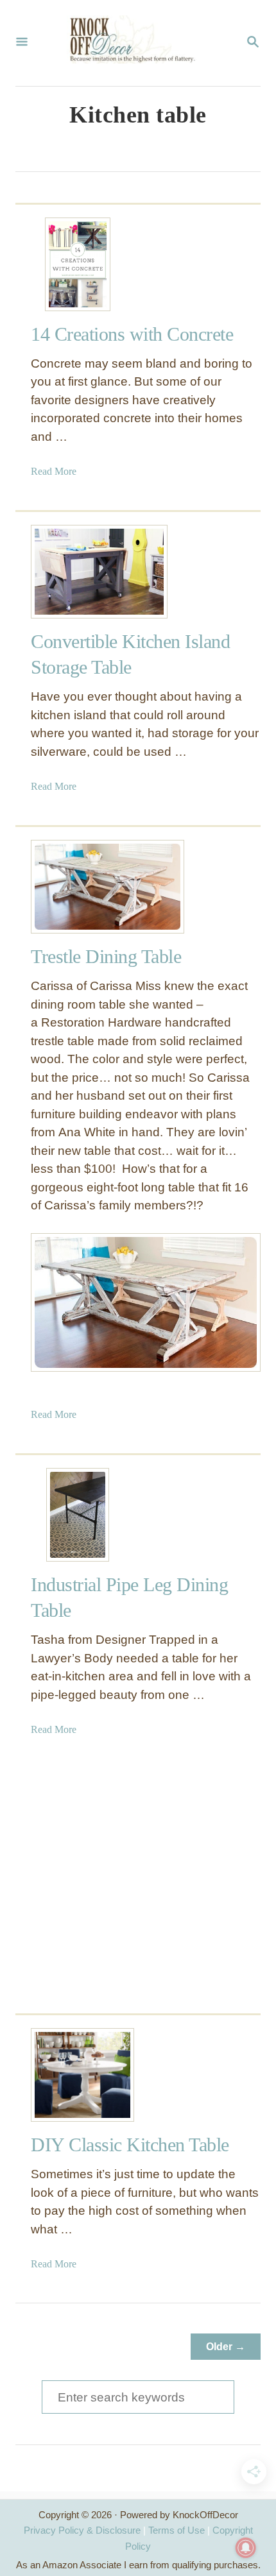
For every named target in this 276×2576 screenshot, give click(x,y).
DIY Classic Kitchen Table (130, 2145)
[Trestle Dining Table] (78, 887)
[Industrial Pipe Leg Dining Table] (78, 1515)
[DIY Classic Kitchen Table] (78, 2075)
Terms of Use (177, 2530)
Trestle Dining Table (106, 956)
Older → (226, 2347)
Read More (54, 471)
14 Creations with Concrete (132, 334)
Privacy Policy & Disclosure (82, 2530)
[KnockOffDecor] (137, 43)
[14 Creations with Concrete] (78, 264)
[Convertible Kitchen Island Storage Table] (78, 572)
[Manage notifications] (246, 2548)
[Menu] (22, 43)
